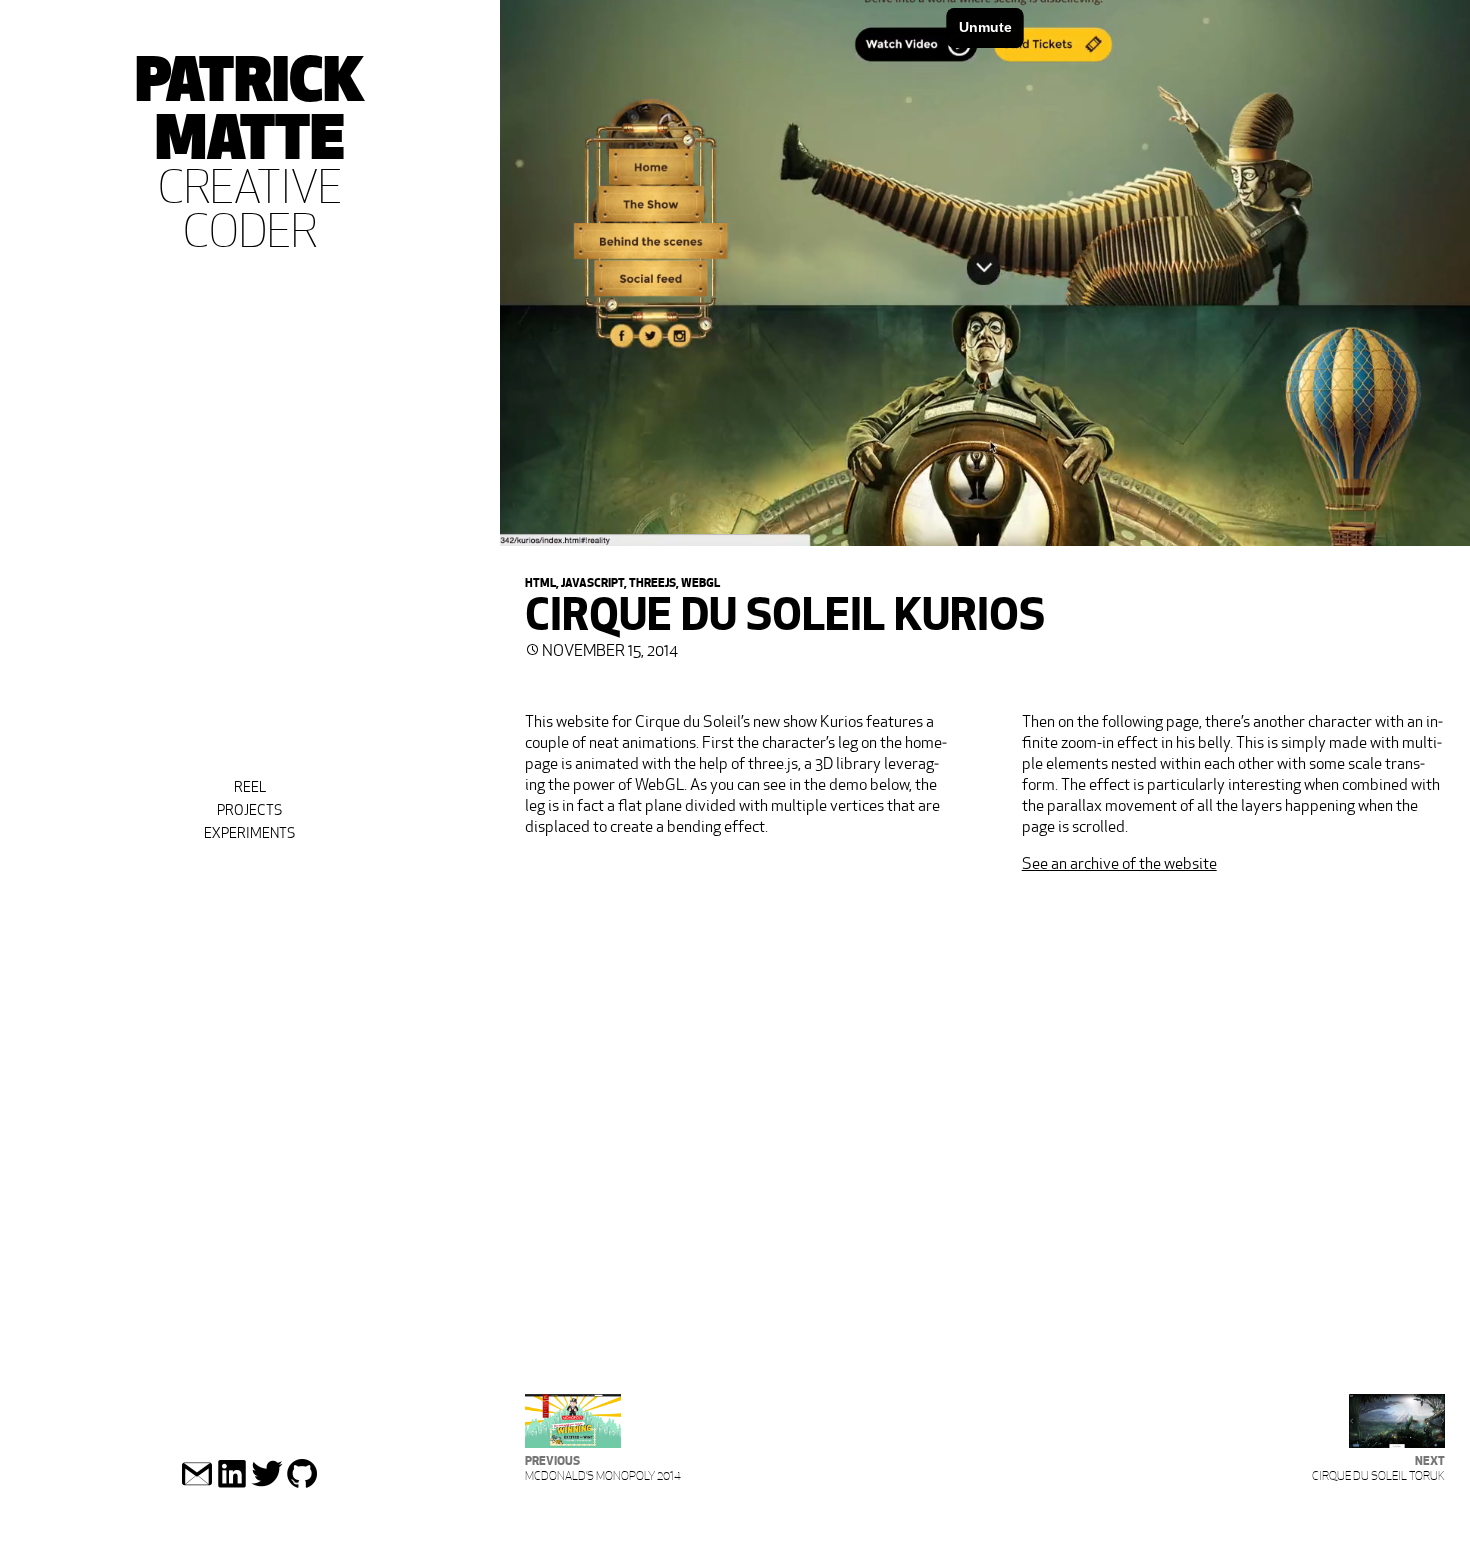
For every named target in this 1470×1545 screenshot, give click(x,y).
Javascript (592, 582)
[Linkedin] (232, 1484)
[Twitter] (267, 1484)
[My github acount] (302, 1484)
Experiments (249, 833)
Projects (249, 810)
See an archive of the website (1119, 863)
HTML (540, 582)
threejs (652, 582)
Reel (250, 787)
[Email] (197, 1484)
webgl (700, 582)
